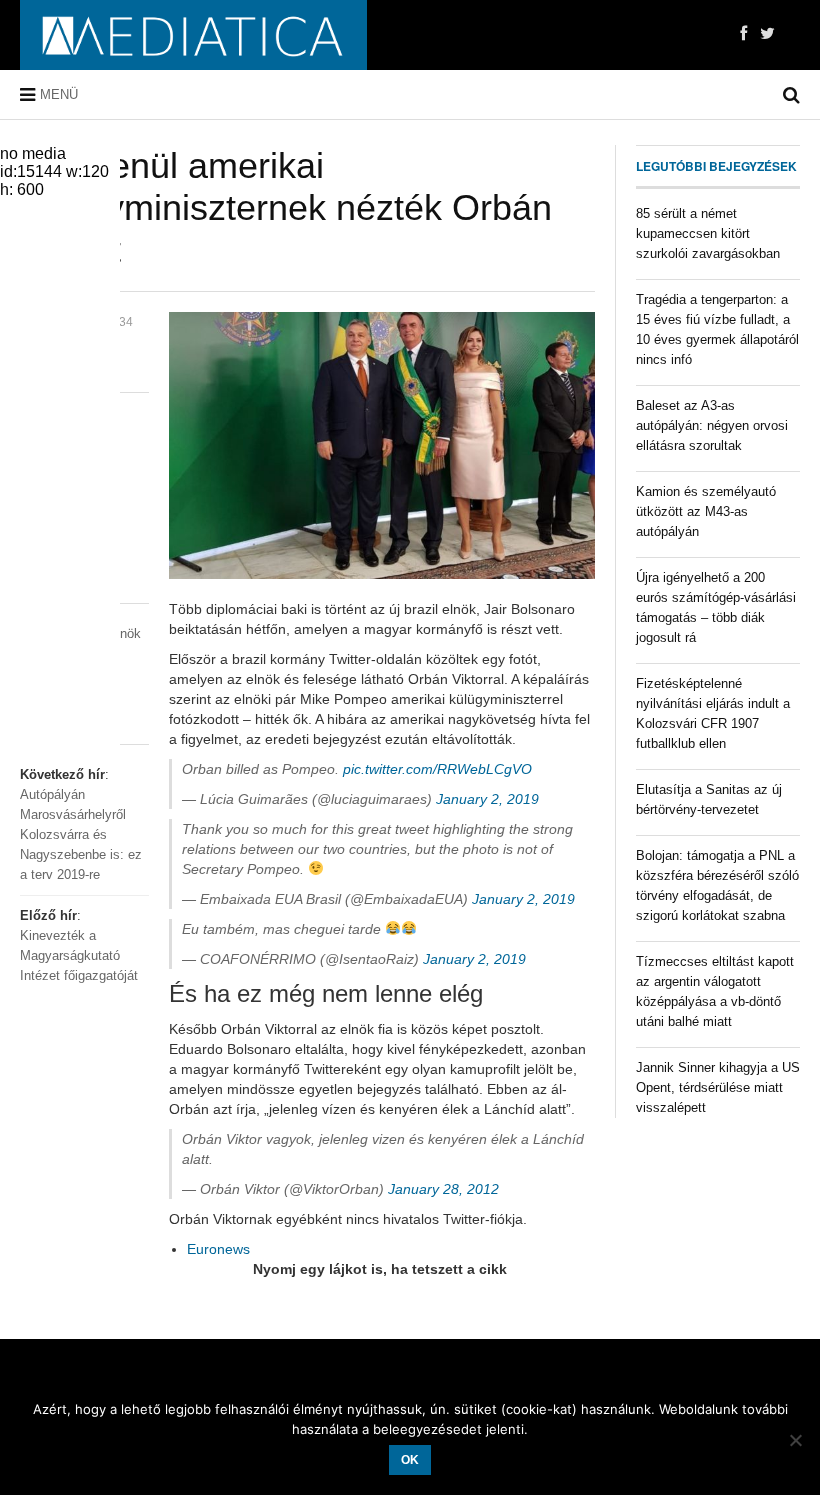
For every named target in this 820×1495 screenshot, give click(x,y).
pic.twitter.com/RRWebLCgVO (437, 769)
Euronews (218, 1249)
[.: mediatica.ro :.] (193, 35)
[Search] (791, 95)
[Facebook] (743, 34)
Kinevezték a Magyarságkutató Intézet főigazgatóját (79, 955)
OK (410, 1460)
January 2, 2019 (487, 799)
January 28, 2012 (443, 1189)
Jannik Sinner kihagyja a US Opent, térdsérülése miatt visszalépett (718, 1087)
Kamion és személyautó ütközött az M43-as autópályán (706, 511)
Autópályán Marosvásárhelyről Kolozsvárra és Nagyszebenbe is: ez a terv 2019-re (81, 834)
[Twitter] (767, 34)
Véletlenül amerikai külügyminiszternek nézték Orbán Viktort (286, 207)
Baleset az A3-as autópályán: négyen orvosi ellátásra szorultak (712, 425)
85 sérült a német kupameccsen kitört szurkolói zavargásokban (708, 233)
